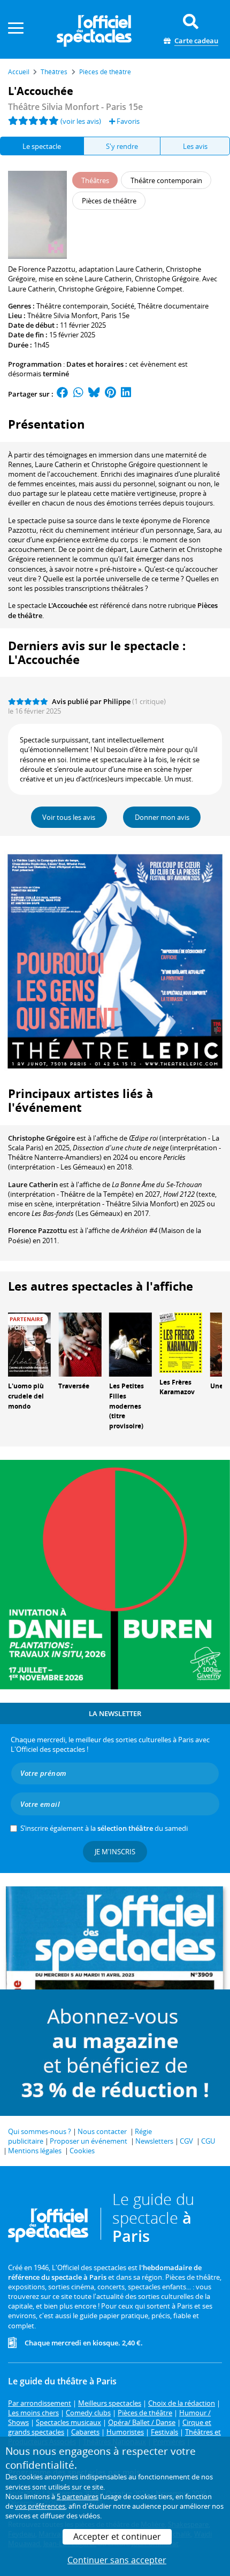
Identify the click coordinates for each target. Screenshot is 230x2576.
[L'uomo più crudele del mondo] (29, 1344)
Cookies (82, 2151)
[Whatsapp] (78, 394)
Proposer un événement (89, 2141)
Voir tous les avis (69, 817)
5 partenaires (78, 2496)
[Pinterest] (110, 394)
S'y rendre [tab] (122, 146)
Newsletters (154, 2141)
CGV (186, 2141)
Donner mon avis (162, 817)
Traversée (74, 1386)
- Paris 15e (75, 107)
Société (123, 306)
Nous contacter (102, 2131)
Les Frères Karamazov (177, 1387)
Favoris (127, 121)
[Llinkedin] (126, 394)
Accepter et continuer (117, 2537)
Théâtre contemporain (72, 306)
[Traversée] (80, 1344)
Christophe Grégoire (41, 1138)
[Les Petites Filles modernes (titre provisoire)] (131, 1344)
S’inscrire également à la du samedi (104, 1828)
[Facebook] (63, 394)
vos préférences (40, 2506)
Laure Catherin (33, 1184)
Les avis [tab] (195, 146)
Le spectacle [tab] (42, 146)
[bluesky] (94, 394)
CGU (208, 2141)
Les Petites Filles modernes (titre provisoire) (126, 1406)
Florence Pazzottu (37, 1230)
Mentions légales (35, 2151)
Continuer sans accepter (117, 2560)
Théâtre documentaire (173, 306)
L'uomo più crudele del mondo (26, 1396)
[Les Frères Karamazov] (181, 1342)
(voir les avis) (81, 121)
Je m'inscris (115, 1852)
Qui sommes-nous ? (40, 2131)
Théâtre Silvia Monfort (63, 315)
